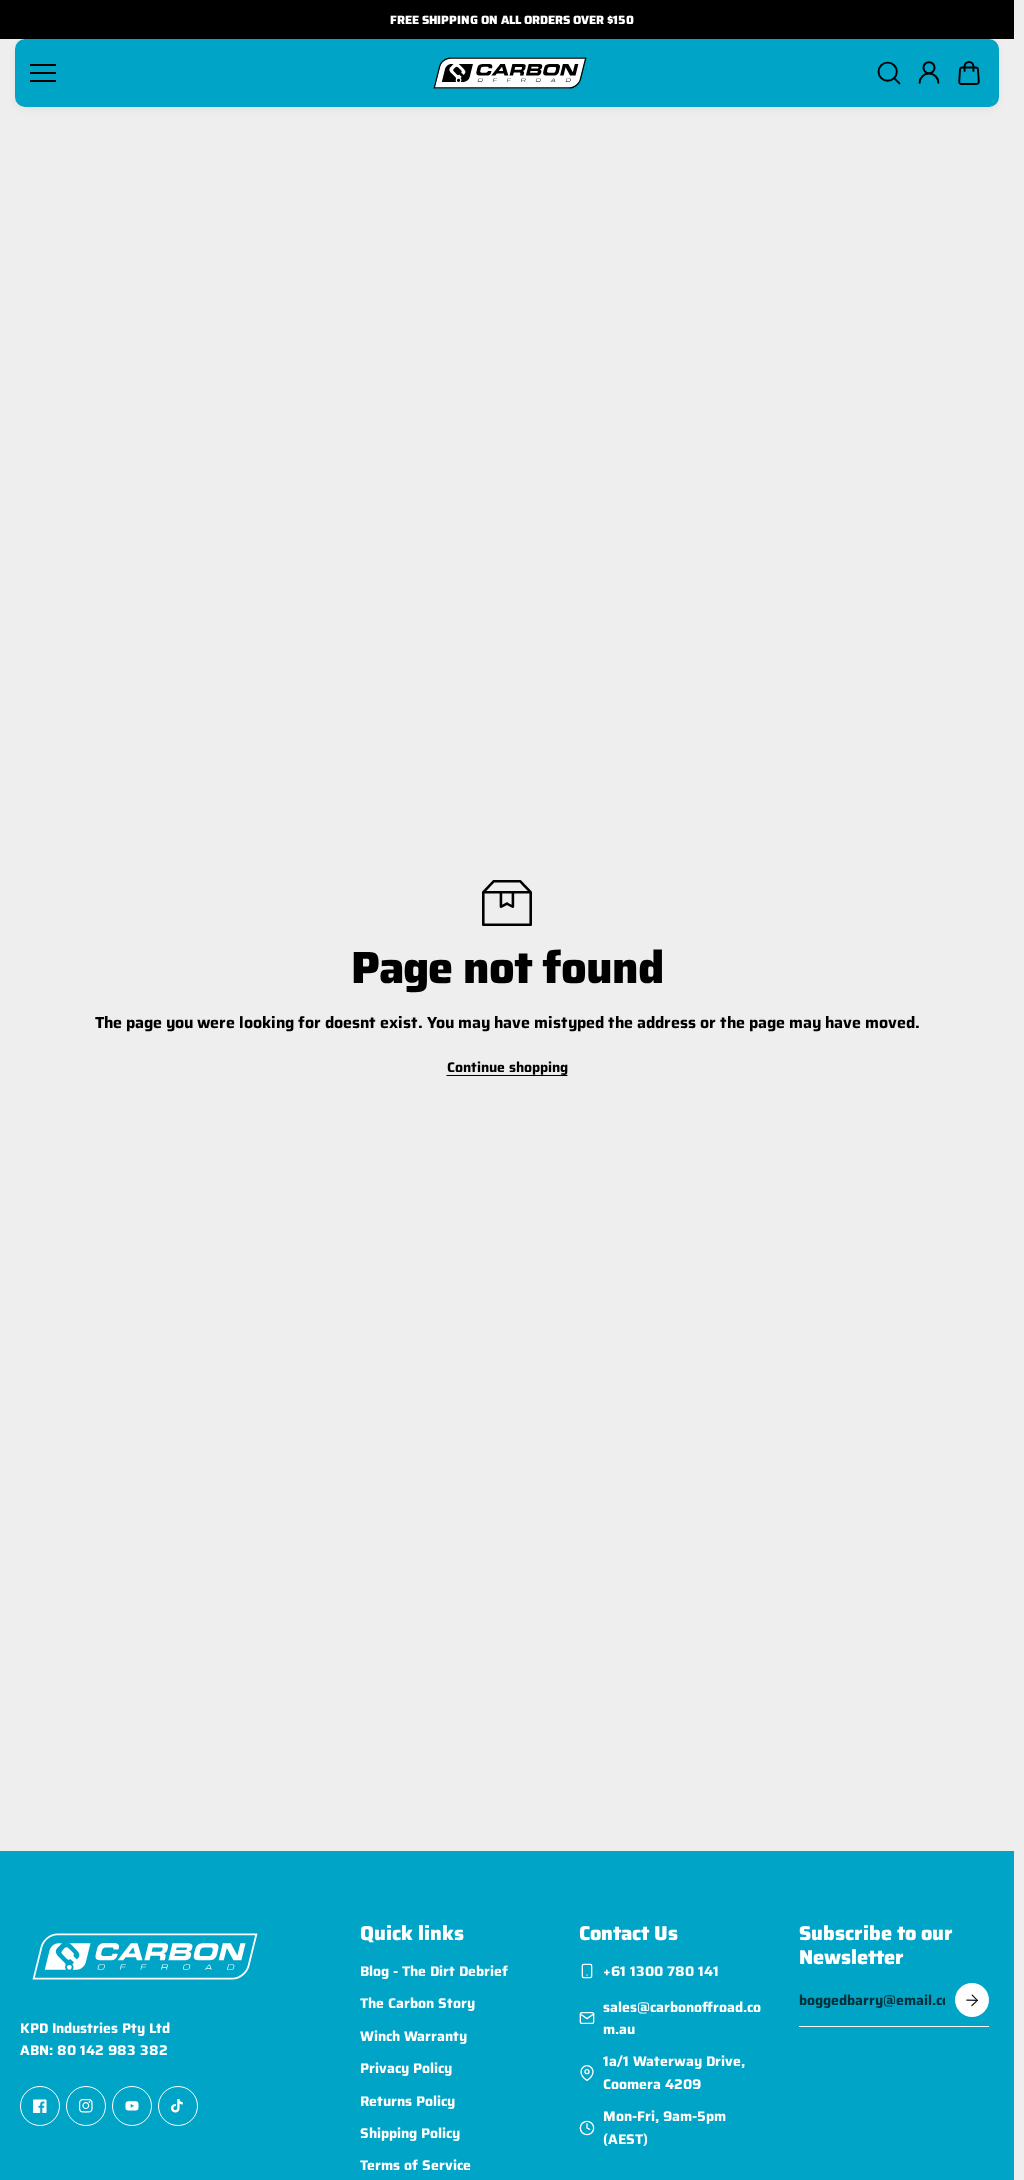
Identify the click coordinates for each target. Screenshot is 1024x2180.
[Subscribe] (972, 2000)
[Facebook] (40, 2107)
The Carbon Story (417, 2004)
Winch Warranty (413, 2036)
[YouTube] (132, 2107)
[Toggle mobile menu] (222, 73)
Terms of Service (415, 2166)
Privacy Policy (406, 2068)
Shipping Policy (410, 2133)
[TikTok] (178, 2107)
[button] (969, 73)
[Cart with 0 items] (969, 73)
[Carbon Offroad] (510, 73)
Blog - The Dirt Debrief (434, 1971)
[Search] (889, 73)
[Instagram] (86, 2107)
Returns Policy (407, 2101)
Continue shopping (507, 1067)
